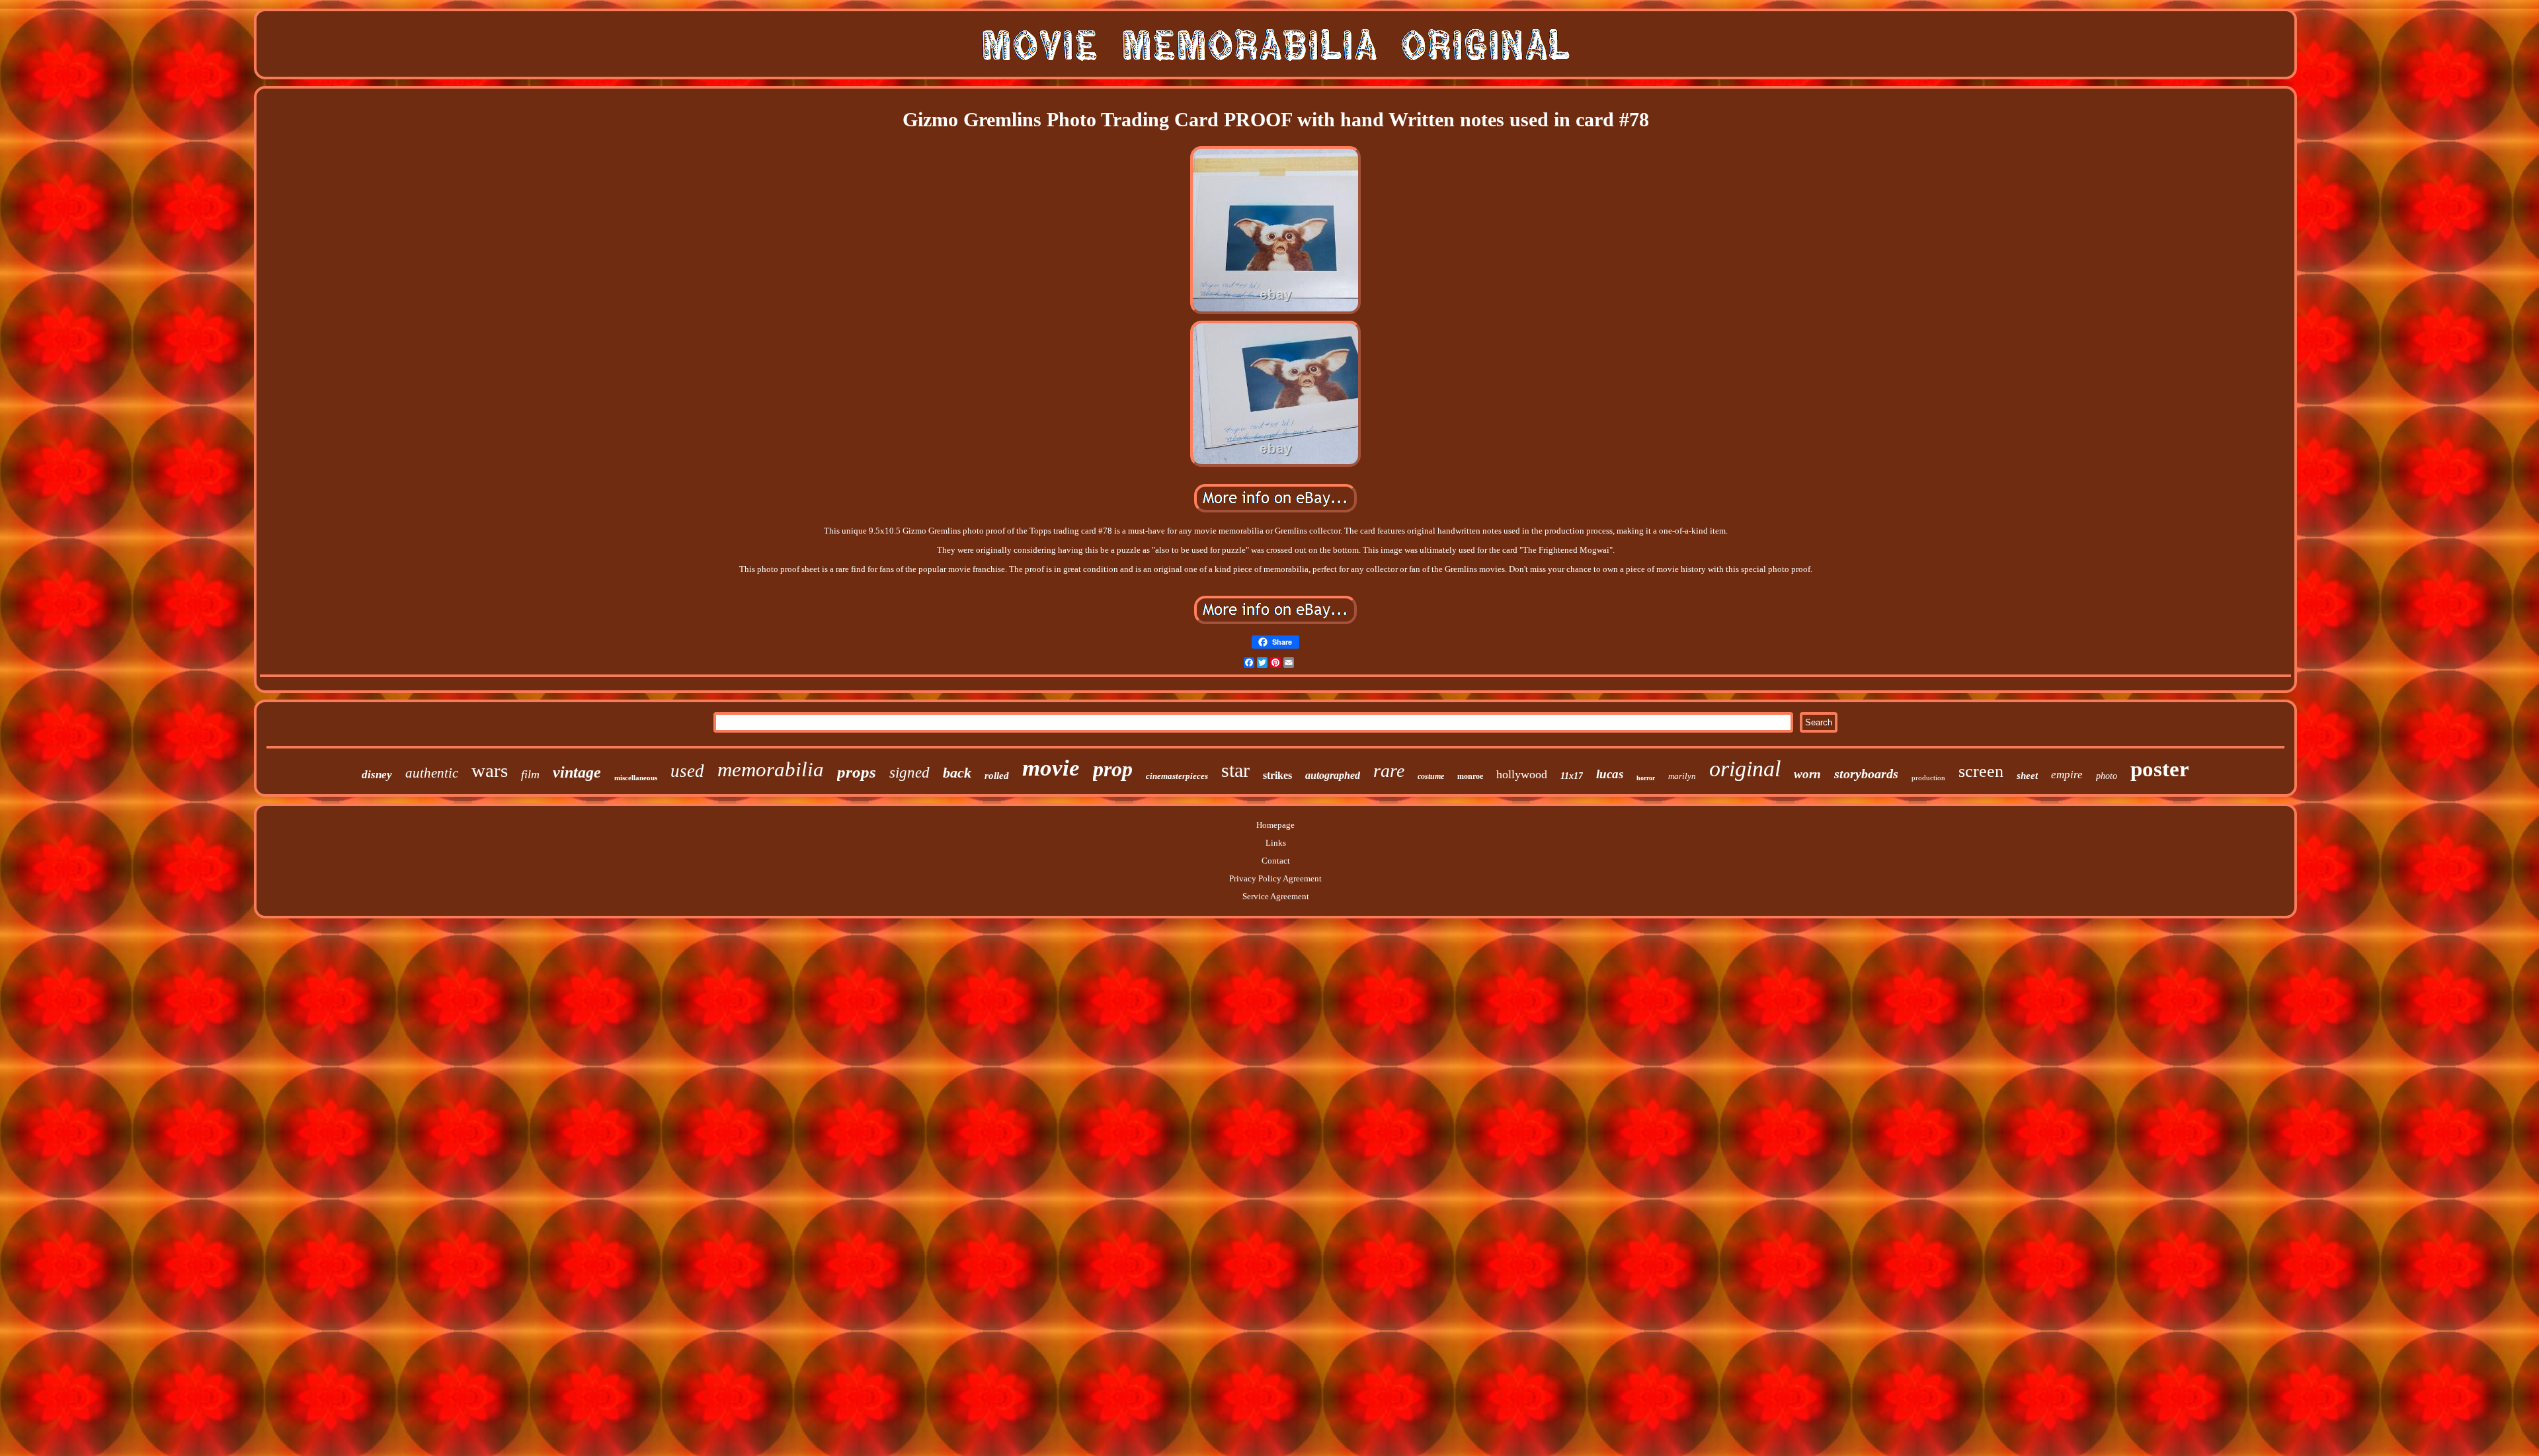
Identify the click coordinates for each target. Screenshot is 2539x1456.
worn (1807, 774)
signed (909, 773)
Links (1276, 843)
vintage (577, 772)
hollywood (1522, 774)
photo (2107, 776)
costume (1431, 776)
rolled (997, 776)
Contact (1276, 861)
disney (377, 775)
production (1928, 778)
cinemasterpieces (1177, 776)
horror (1646, 778)
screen (1981, 771)
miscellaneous (636, 778)
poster (2160, 769)
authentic (432, 773)
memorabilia (771, 769)
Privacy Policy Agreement (1275, 878)
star (1235, 770)
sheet (2027, 776)
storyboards (1866, 774)
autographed (1333, 775)
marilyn (1682, 776)
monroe (1470, 776)
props (857, 772)
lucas (1610, 774)
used (687, 771)
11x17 (1572, 776)
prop (1113, 769)
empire (2067, 775)
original (1745, 769)
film (530, 774)
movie (1051, 768)
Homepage (1275, 825)
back (957, 773)
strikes (1277, 775)
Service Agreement (1276, 896)
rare (1389, 771)
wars (490, 770)
